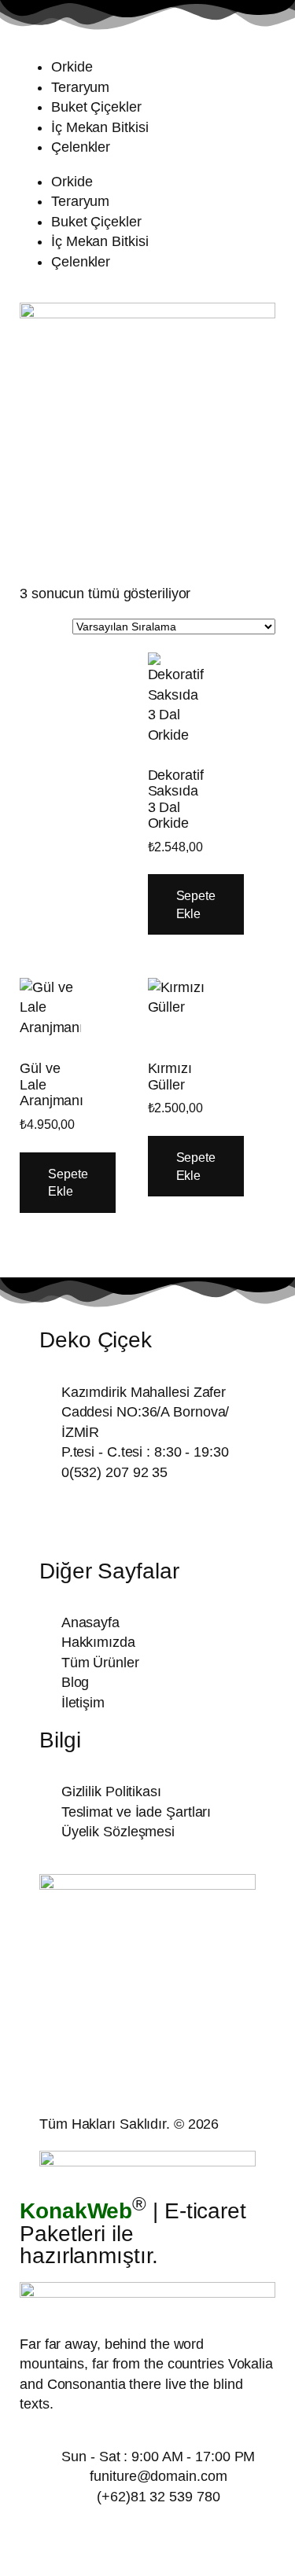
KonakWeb (76, 2211)
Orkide (72, 67)
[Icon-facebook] (59, 1518)
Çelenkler (81, 147)
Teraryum (80, 87)
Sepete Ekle (196, 904)
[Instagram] (102, 1518)
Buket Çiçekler (96, 107)
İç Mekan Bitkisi (100, 127)
